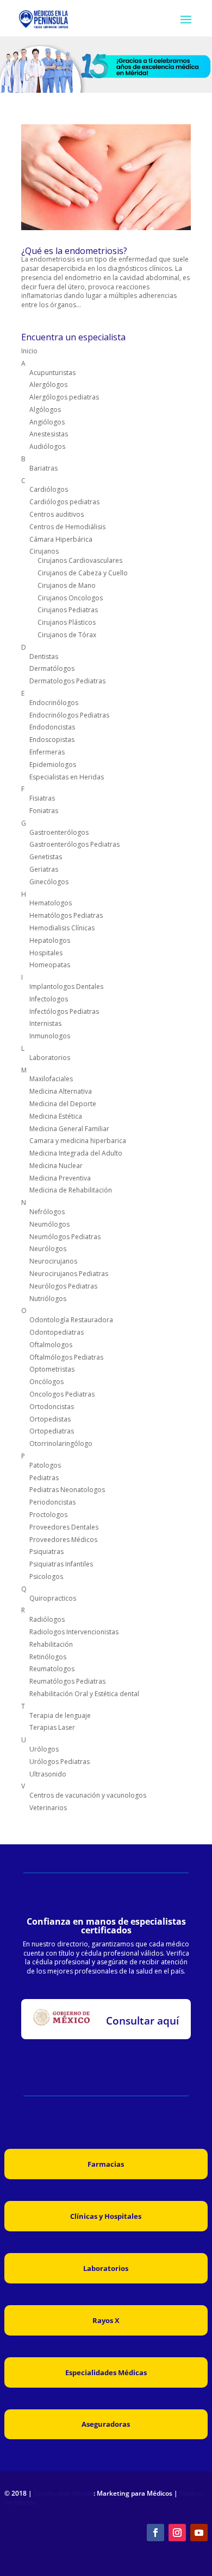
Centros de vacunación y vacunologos (88, 1795)
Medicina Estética (56, 1116)
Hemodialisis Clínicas (62, 928)
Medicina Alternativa (61, 1091)
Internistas (45, 1023)
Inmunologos (50, 1036)
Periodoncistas (52, 1502)
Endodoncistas (52, 727)
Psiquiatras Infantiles (61, 1564)
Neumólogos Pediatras (65, 1237)
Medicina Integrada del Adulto (76, 1153)
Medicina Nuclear (56, 1166)
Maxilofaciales (51, 1079)
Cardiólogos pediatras (64, 502)
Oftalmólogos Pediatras (66, 1357)
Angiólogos (47, 422)
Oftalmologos (51, 1345)
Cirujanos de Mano (67, 585)
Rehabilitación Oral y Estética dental (84, 1694)
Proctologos (48, 1515)
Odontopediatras (57, 1332)
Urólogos (44, 1749)
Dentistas (44, 656)
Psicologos (46, 1576)
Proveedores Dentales (64, 1527)
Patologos (45, 1465)
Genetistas (46, 857)
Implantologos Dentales (66, 986)
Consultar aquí (142, 2021)
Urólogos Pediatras (60, 1762)
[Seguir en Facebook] (155, 2533)
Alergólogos (48, 385)
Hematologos (51, 903)
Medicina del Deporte (63, 1104)
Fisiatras (42, 798)
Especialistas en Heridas (67, 777)
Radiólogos (47, 1619)
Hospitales (46, 953)
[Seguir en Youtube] (199, 2533)
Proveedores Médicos (63, 1540)
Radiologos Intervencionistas (74, 1632)
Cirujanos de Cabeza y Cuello (83, 573)
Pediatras (44, 1478)
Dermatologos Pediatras (67, 681)
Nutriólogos (48, 1299)
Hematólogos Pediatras (66, 915)
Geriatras (44, 869)
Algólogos (45, 410)
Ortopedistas (50, 1419)
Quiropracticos (53, 1598)
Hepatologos (50, 940)
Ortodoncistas (52, 1407)
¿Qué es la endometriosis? (74, 251)
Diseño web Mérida (64, 2493)
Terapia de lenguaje (60, 1715)
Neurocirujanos (53, 1261)
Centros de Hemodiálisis (67, 527)
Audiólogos (47, 446)
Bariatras (43, 468)
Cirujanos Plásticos (67, 622)
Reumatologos (52, 1669)
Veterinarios (48, 1808)
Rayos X (106, 2320)
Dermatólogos (52, 668)
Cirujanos (44, 551)
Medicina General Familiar (69, 1129)
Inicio (29, 351)
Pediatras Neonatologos (67, 1490)
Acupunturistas (52, 373)
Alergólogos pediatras (64, 397)
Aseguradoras (106, 2424)
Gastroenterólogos (59, 832)
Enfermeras (47, 752)
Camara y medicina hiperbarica (78, 1141)
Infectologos (49, 999)
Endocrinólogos (54, 703)
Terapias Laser (52, 1727)
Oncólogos (46, 1382)
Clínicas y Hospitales (106, 2216)
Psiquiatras (46, 1552)
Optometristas (52, 1369)
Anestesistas (49, 434)
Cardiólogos (49, 489)
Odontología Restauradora (71, 1320)
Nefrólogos (47, 1212)
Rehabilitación (51, 1644)
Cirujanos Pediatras (68, 610)
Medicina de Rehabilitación (71, 1190)
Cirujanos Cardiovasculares (80, 560)
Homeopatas (50, 965)
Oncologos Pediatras (62, 1394)
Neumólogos (49, 1224)
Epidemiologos (53, 764)
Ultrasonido (48, 1774)
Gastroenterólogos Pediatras (74, 844)
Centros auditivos (57, 514)
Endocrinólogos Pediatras (69, 715)
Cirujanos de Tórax (67, 635)
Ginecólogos (49, 882)
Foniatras (44, 811)
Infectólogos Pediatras (64, 1011)
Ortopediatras (52, 1431)
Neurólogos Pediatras (63, 1286)
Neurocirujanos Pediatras (69, 1274)
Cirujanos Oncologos (70, 598)
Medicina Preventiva (60, 1178)
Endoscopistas (52, 740)
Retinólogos (48, 1657)
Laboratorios (50, 1058)
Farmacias (106, 2164)
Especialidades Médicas (106, 2372)
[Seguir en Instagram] (177, 2533)
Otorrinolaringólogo (61, 1444)
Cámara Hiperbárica (61, 539)
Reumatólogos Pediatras (67, 1681)
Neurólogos (48, 1249)
